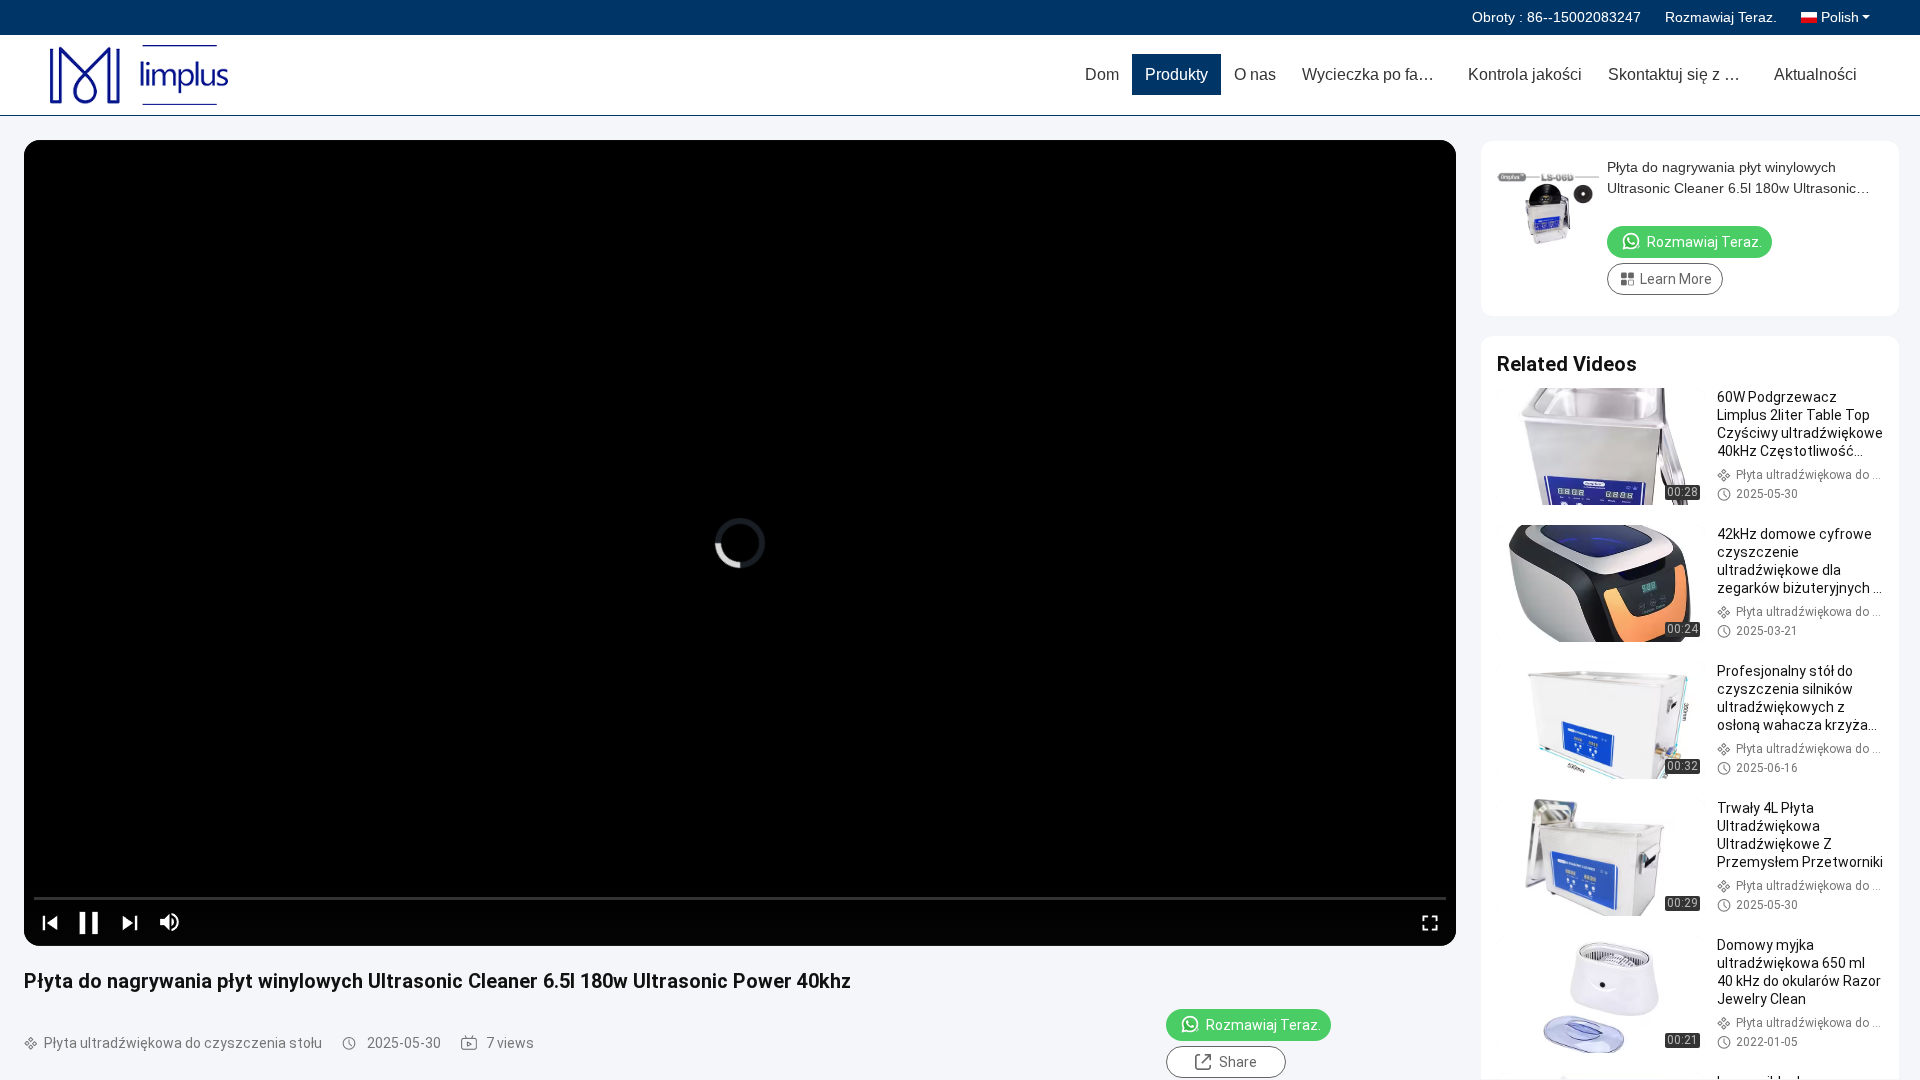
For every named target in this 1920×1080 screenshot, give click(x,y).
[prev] (50, 922)
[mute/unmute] (170, 922)
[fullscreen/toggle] (1430, 922)
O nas (1255, 74)
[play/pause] (90, 922)
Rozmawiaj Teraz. (1721, 17)
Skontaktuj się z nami (1683, 74)
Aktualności (1815, 74)
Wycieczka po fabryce (1378, 74)
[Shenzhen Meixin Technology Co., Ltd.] (165, 75)
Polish (1840, 17)
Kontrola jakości (1525, 74)
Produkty (1176, 74)
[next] (130, 922)
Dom (1102, 74)
